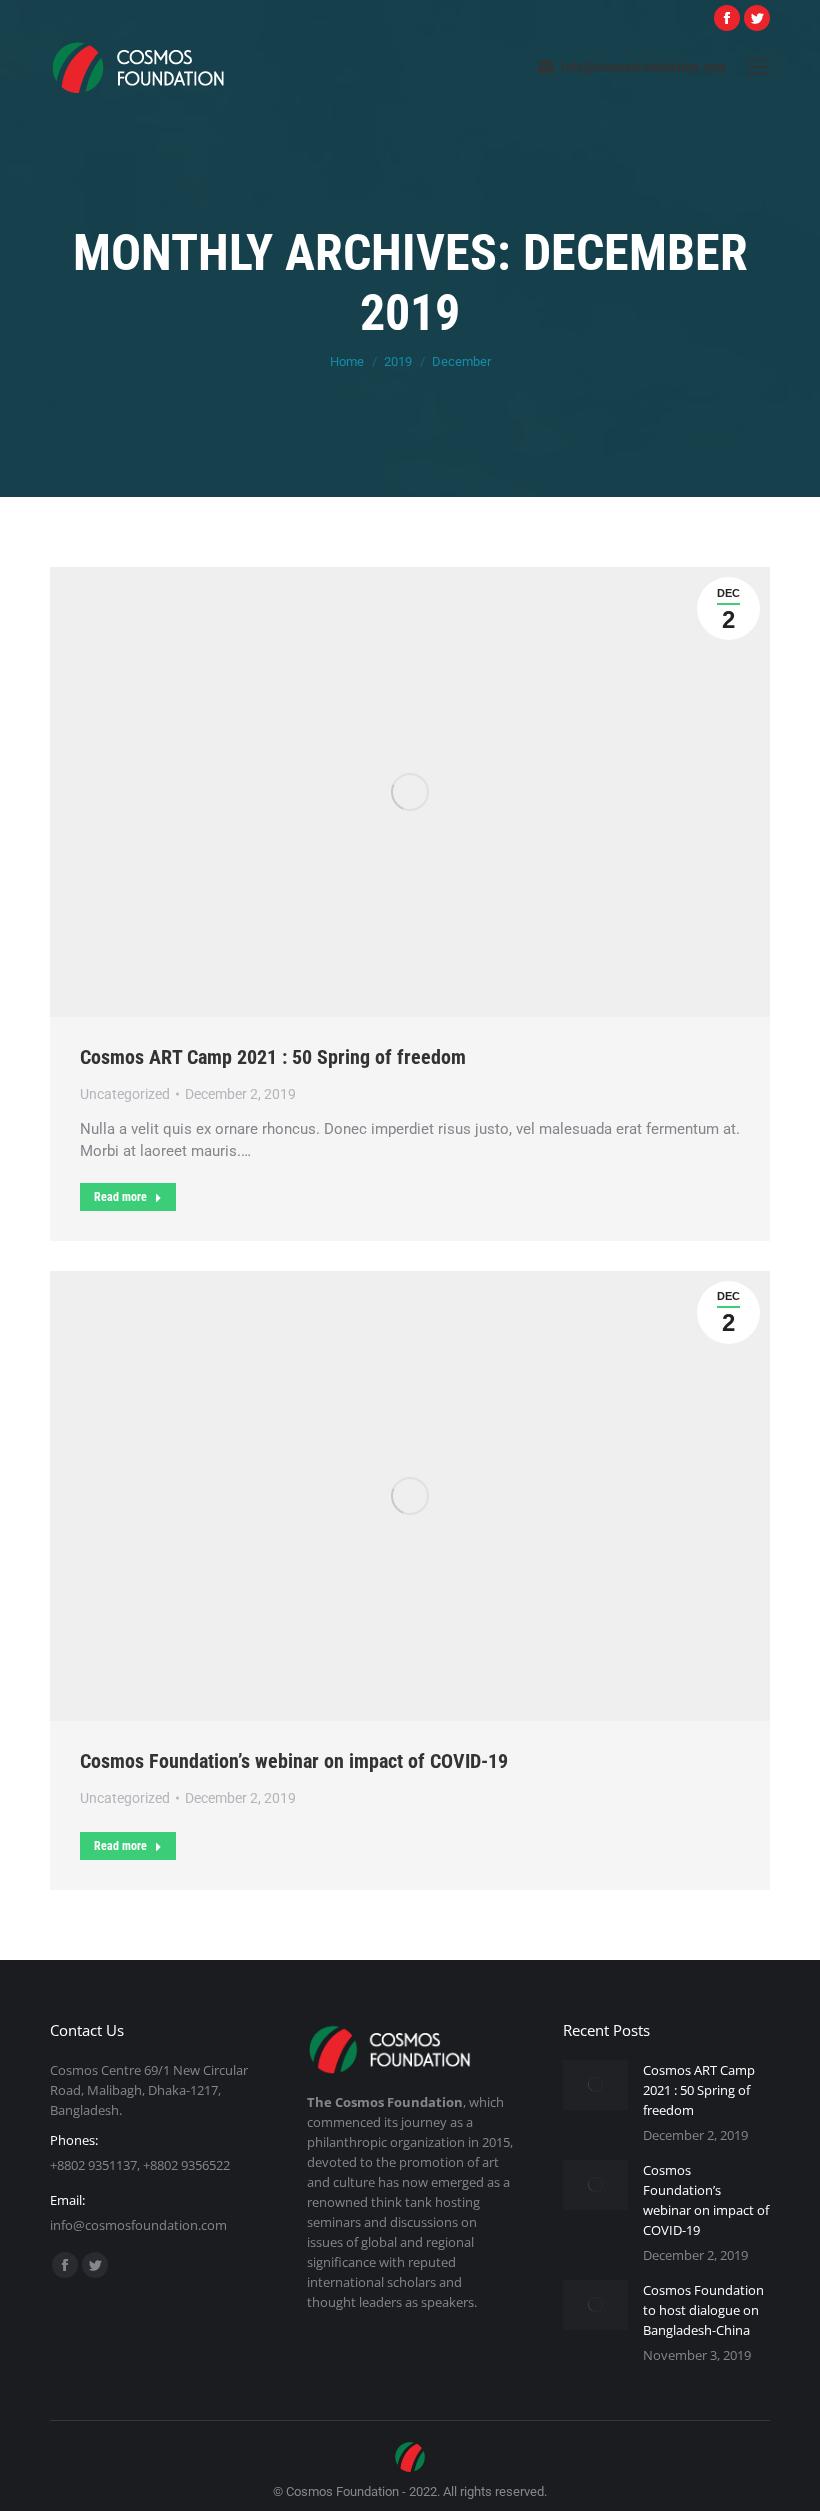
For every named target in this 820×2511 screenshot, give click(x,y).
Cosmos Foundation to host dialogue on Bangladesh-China (703, 2310)
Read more (120, 1197)
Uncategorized (125, 1094)
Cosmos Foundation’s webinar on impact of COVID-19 (294, 1761)
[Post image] (595, 2085)
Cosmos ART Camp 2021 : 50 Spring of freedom (273, 1057)
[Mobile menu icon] (758, 67)
